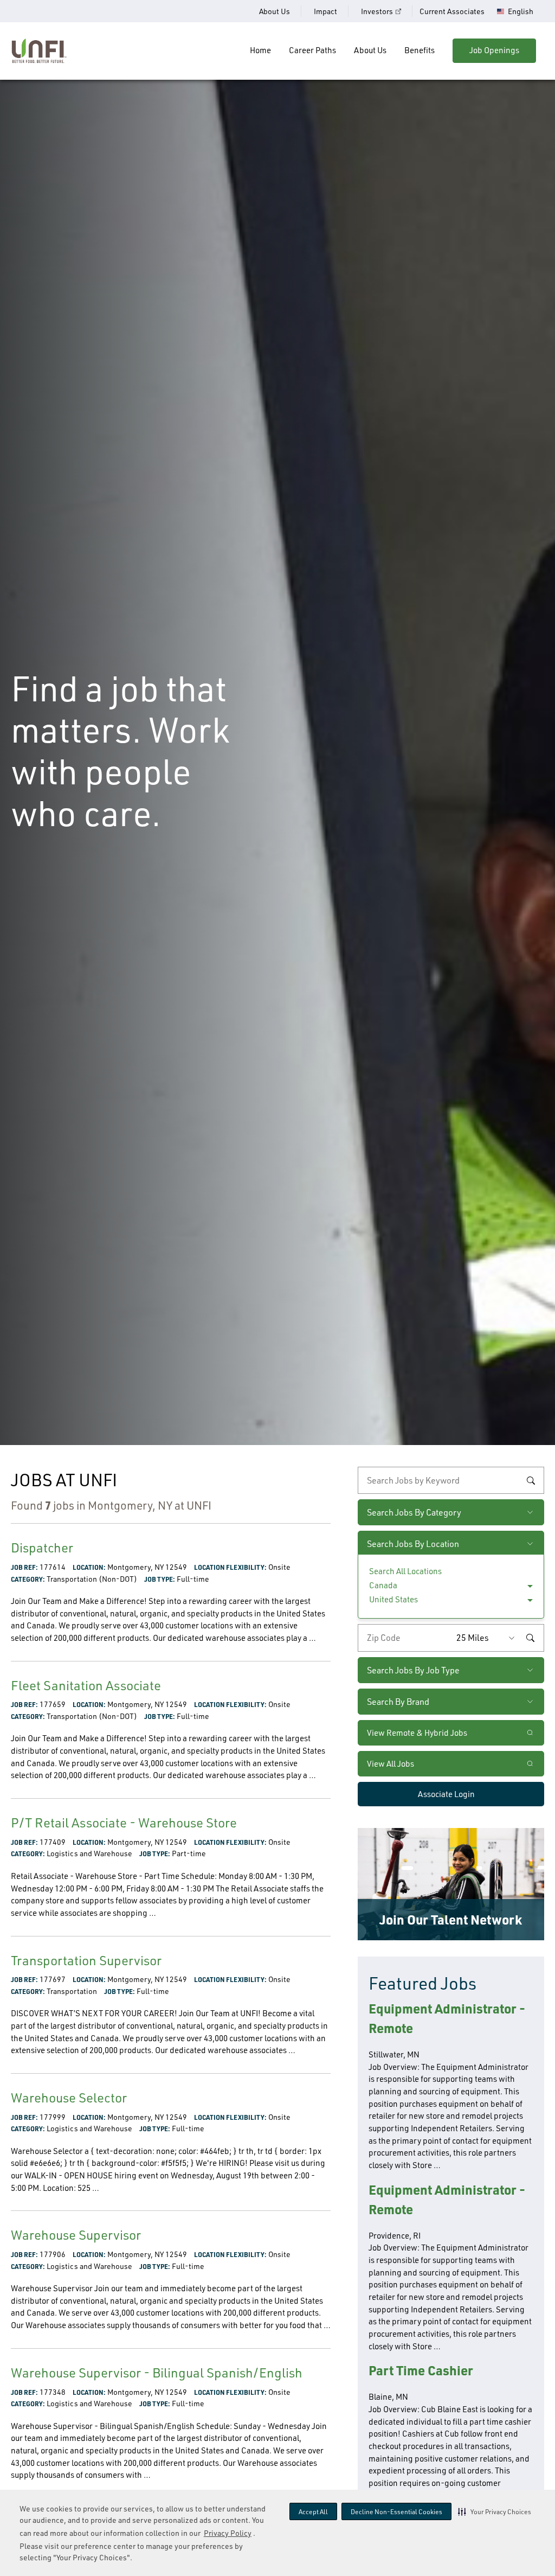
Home (260, 50)
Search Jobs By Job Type (413, 1670)
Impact (325, 11)
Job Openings (494, 50)
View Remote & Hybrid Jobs (417, 1733)
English (521, 11)
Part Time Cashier (421, 2370)
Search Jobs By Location (413, 1544)
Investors (377, 11)
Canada (383, 1585)
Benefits (420, 50)
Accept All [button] (313, 2512)
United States (393, 1599)
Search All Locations (405, 1571)
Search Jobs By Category (414, 1512)
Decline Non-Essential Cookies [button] (396, 2512)
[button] (495, 2511)
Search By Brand (398, 1702)
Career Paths (312, 50)
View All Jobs (391, 1764)
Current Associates (452, 11)
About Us (275, 11)
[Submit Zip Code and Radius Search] (530, 1638)
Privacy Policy (228, 2533)
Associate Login (446, 1794)
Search (531, 1480)
